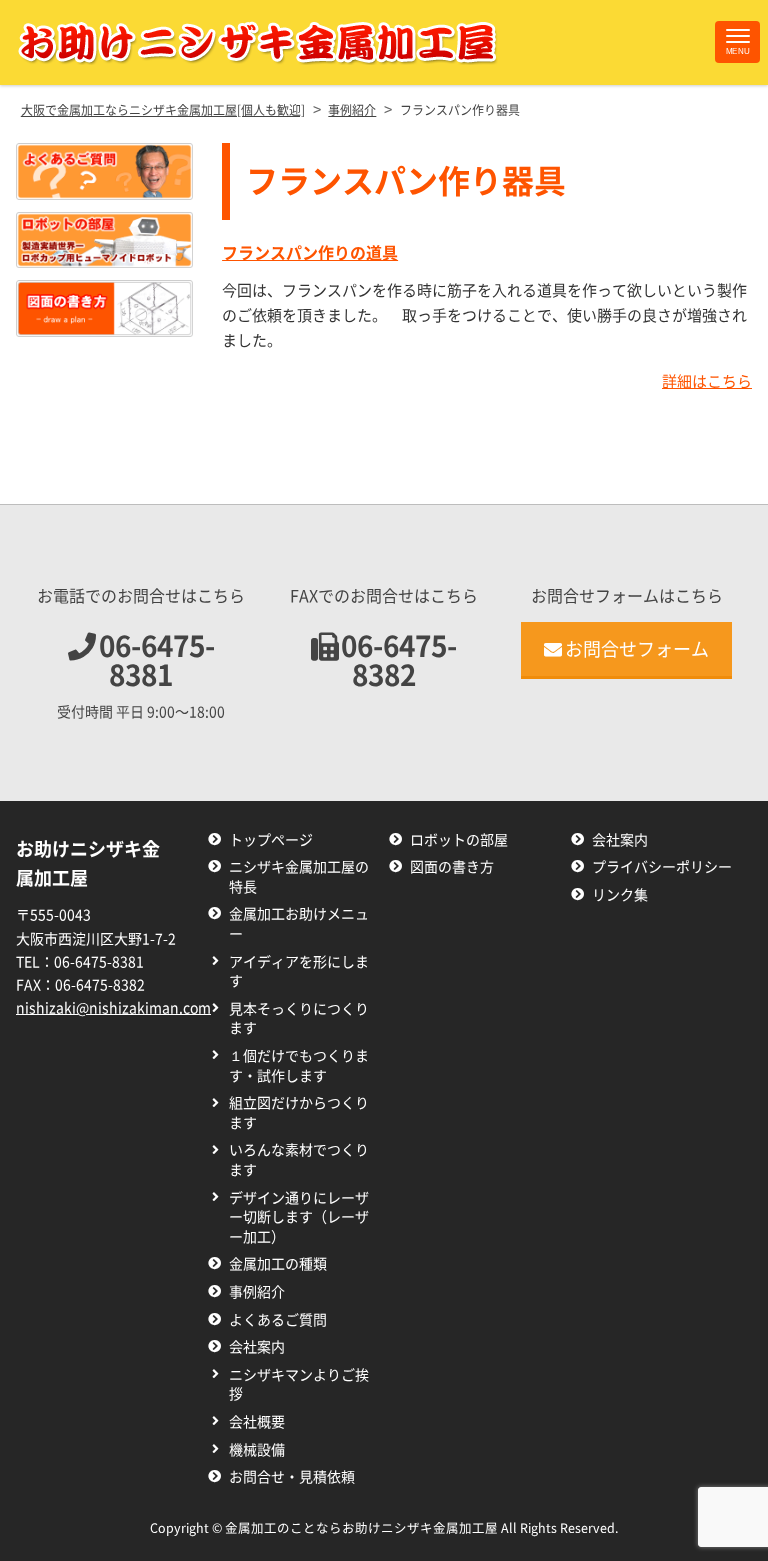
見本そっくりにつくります (299, 1019)
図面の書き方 (452, 867)
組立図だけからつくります (299, 1113)
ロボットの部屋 (459, 840)
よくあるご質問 (278, 1320)
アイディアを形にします (299, 972)
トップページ (271, 840)
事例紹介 (257, 1292)
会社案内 (257, 1347)
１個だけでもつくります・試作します (299, 1066)
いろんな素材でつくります (299, 1160)
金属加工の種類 (278, 1264)
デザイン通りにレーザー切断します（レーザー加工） (299, 1217)
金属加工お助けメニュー (299, 924)
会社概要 (257, 1422)
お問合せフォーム (637, 649)
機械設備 (257, 1450)
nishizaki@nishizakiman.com (113, 1008)
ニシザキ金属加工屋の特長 (299, 877)
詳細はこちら (707, 381)
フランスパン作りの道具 (310, 253)
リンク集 (620, 895)
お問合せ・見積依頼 (292, 1477)
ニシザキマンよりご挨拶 (299, 1385)
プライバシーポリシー (662, 867)
